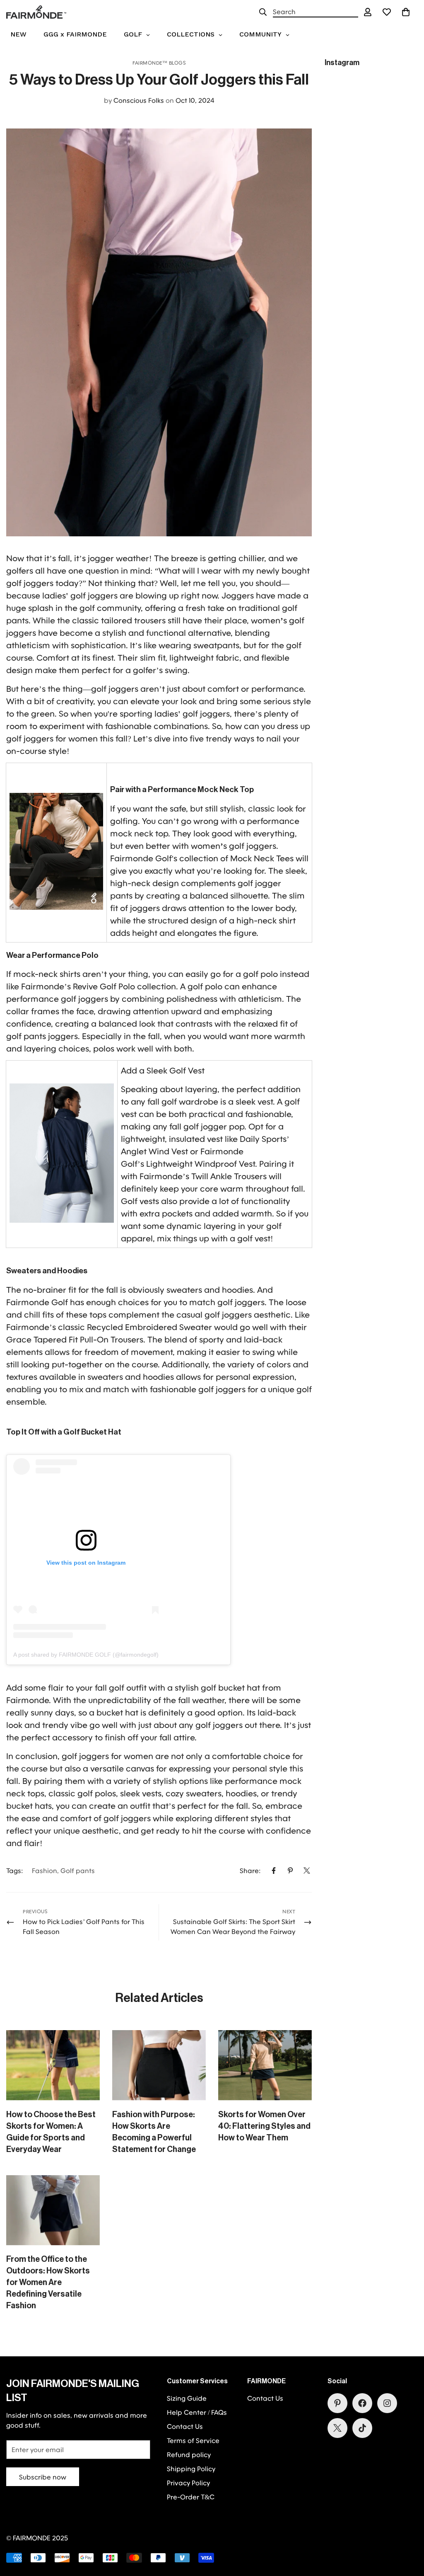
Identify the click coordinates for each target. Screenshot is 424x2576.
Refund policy (189, 2454)
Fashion (45, 1870)
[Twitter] (307, 1871)
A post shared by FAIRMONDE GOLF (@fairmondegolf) (86, 1655)
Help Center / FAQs (197, 2412)
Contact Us (185, 2426)
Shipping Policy (191, 2468)
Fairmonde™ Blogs (159, 63)
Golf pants (78, 1870)
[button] (406, 12)
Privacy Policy (188, 2483)
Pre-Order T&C (191, 2497)
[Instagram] (387, 2403)
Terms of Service (193, 2440)
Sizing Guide (187, 2398)
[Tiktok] (362, 2428)
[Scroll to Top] (408, 2531)
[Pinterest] (290, 1871)
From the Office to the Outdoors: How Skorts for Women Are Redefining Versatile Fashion (48, 2283)
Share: (250, 1870)
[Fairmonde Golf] (36, 12)
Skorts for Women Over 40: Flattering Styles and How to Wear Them (264, 2126)
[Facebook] (274, 1871)
